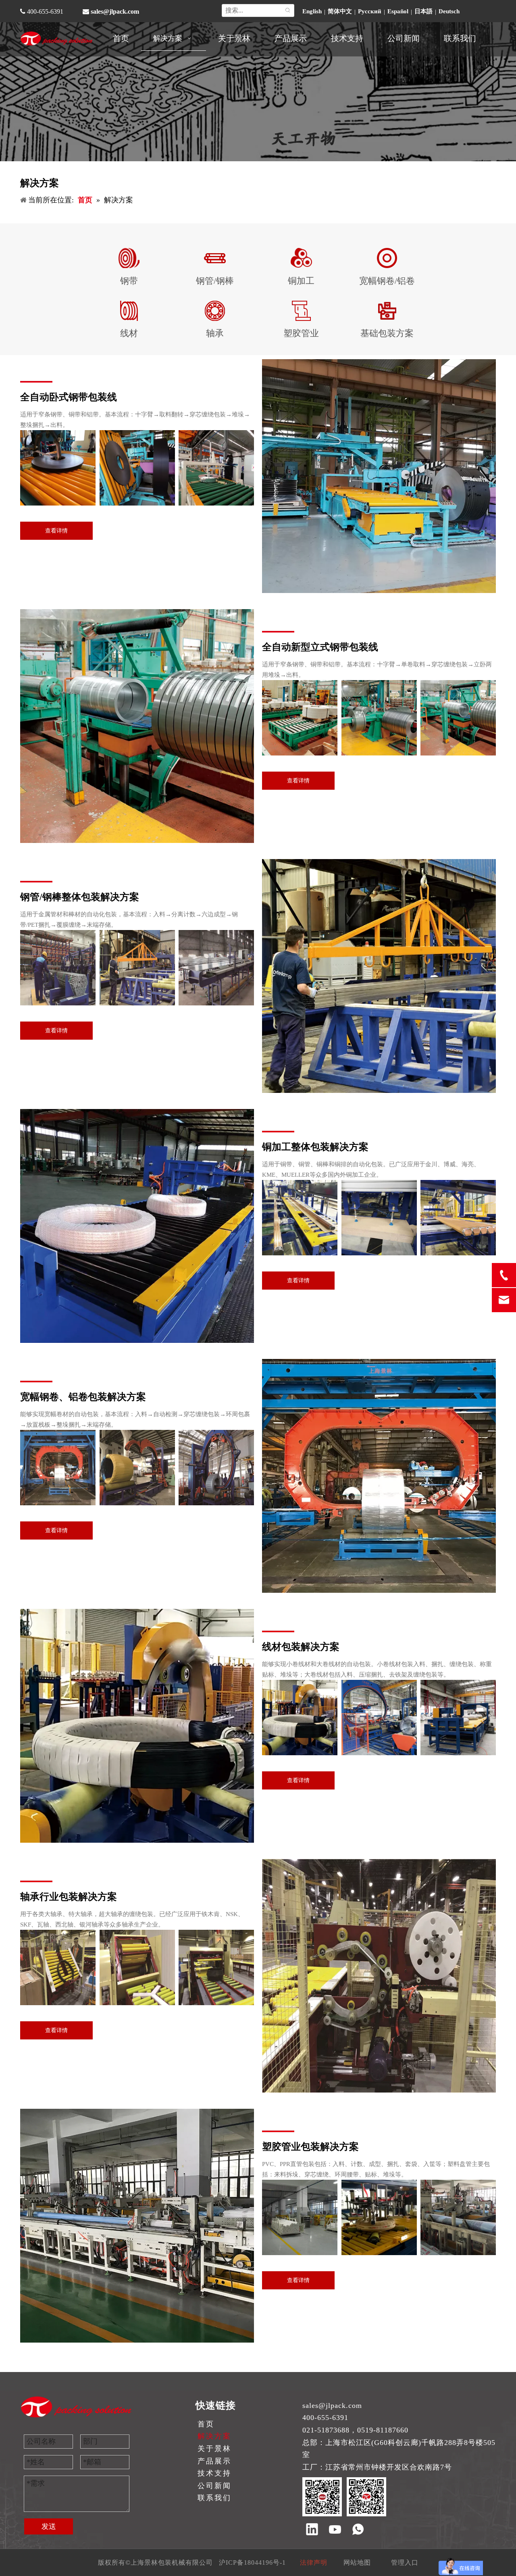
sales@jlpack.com (115, 11)
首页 (206, 2424)
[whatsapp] (358, 2530)
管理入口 (405, 2562)
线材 (129, 333)
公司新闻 (214, 2486)
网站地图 (357, 2562)
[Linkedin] (312, 2530)
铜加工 (301, 281)
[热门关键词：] (288, 10)
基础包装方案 (387, 333)
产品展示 (214, 2461)
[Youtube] (335, 2530)
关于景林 (214, 2449)
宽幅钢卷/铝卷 (387, 281)
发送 (49, 2526)
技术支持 (214, 2473)
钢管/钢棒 (215, 281)
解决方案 (214, 2436)
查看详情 (56, 531)
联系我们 (214, 2498)
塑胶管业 (301, 333)
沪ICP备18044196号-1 (252, 2562)
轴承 (215, 333)
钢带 (129, 281)
